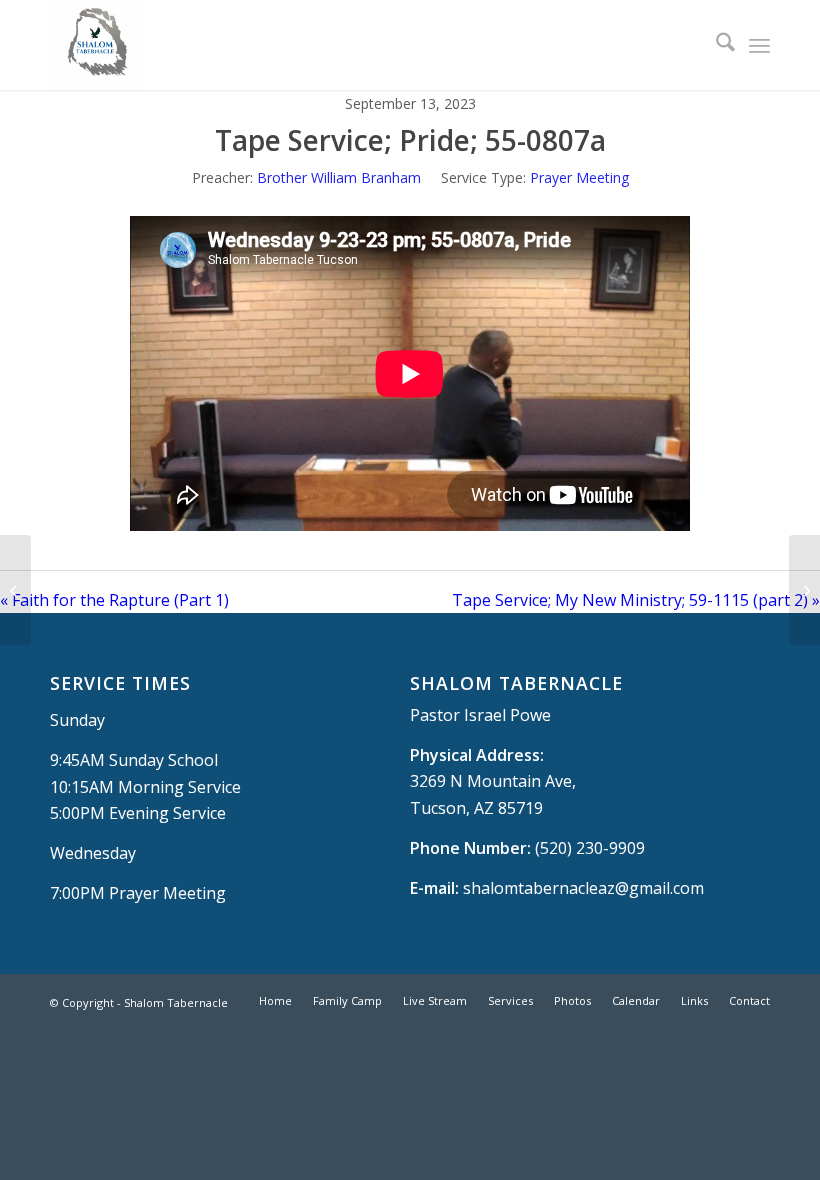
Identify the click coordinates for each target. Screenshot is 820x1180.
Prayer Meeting (579, 177)
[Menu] (759, 45)
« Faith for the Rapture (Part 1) (114, 600)
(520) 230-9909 (590, 848)
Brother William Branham (339, 177)
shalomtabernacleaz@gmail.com (583, 888)
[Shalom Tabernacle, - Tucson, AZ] (95, 45)
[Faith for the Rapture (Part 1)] (15, 590)
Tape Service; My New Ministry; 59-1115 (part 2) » (636, 600)
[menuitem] (715, 45)
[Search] (715, 45)
